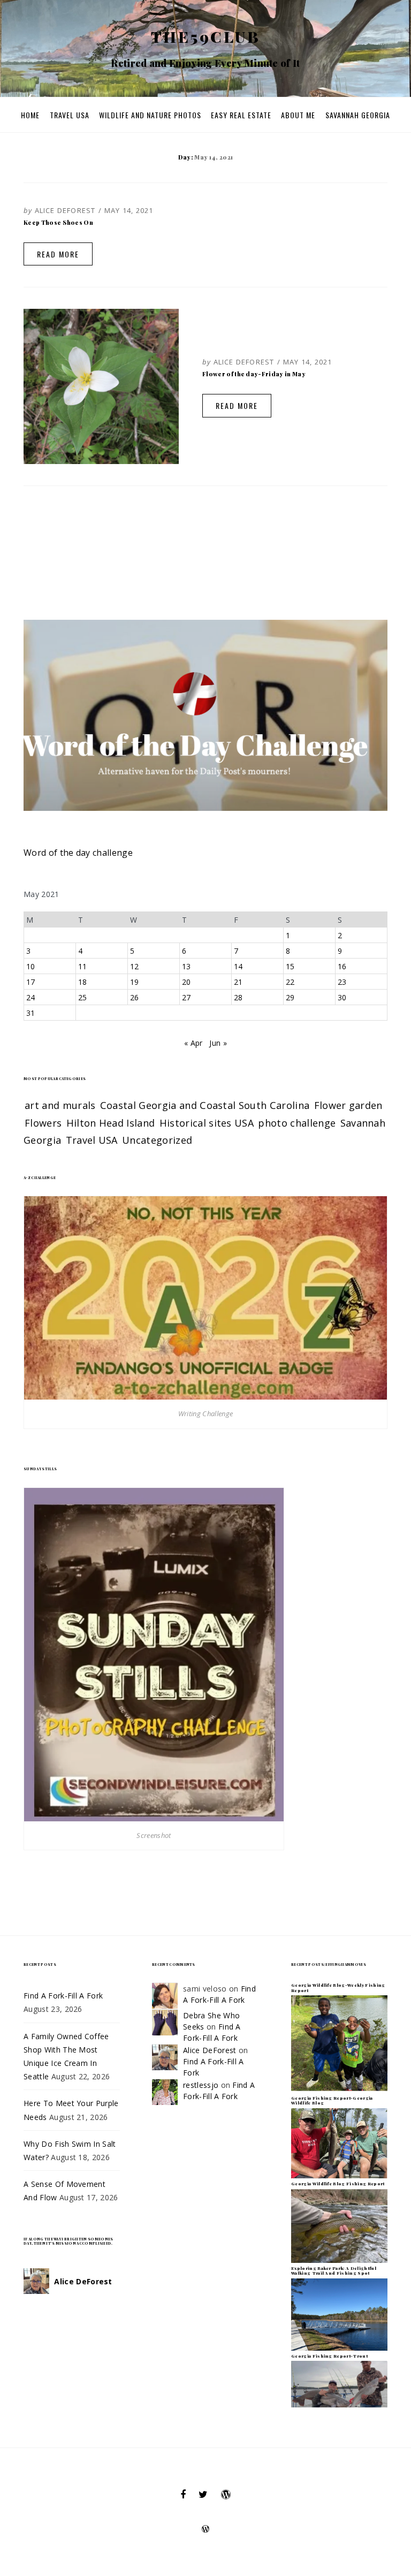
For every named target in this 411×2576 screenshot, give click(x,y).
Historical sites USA (207, 1123)
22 (290, 982)
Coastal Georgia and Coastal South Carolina (205, 1105)
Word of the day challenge (78, 853)
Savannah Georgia (358, 115)
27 (187, 997)
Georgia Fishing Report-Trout (329, 2356)
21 (238, 982)
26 (135, 997)
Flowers (43, 1123)
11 (83, 966)
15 (290, 966)
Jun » (218, 1043)
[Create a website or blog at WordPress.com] (205, 2530)
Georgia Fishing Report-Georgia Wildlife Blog (332, 2100)
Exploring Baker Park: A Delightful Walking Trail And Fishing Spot (334, 2271)
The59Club (206, 36)
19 (135, 982)
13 (187, 966)
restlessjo (201, 2085)
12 (135, 966)
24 (31, 997)
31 (31, 1013)
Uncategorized (157, 1140)
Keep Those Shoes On (58, 222)
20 (187, 982)
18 (83, 982)
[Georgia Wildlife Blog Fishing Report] (339, 2225)
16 (342, 966)
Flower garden (348, 1105)
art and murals (60, 1105)
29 (290, 997)
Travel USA (70, 115)
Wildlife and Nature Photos (150, 115)
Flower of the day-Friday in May (254, 374)
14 (238, 966)
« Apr (193, 1043)
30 (342, 997)
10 (31, 966)
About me (298, 115)
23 (342, 982)
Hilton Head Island (111, 1123)
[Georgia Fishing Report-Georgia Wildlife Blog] (339, 2142)
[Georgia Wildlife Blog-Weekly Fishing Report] (339, 2043)
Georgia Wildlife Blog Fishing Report (338, 2183)
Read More (58, 254)
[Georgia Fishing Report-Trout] (339, 2383)
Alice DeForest (65, 210)
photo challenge (297, 1123)
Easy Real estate (241, 115)
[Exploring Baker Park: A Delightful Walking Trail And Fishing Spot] (339, 2313)
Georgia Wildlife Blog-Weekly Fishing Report (338, 1988)
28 (238, 997)
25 (83, 997)
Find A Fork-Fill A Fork (63, 1996)
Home (30, 115)
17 (31, 982)
